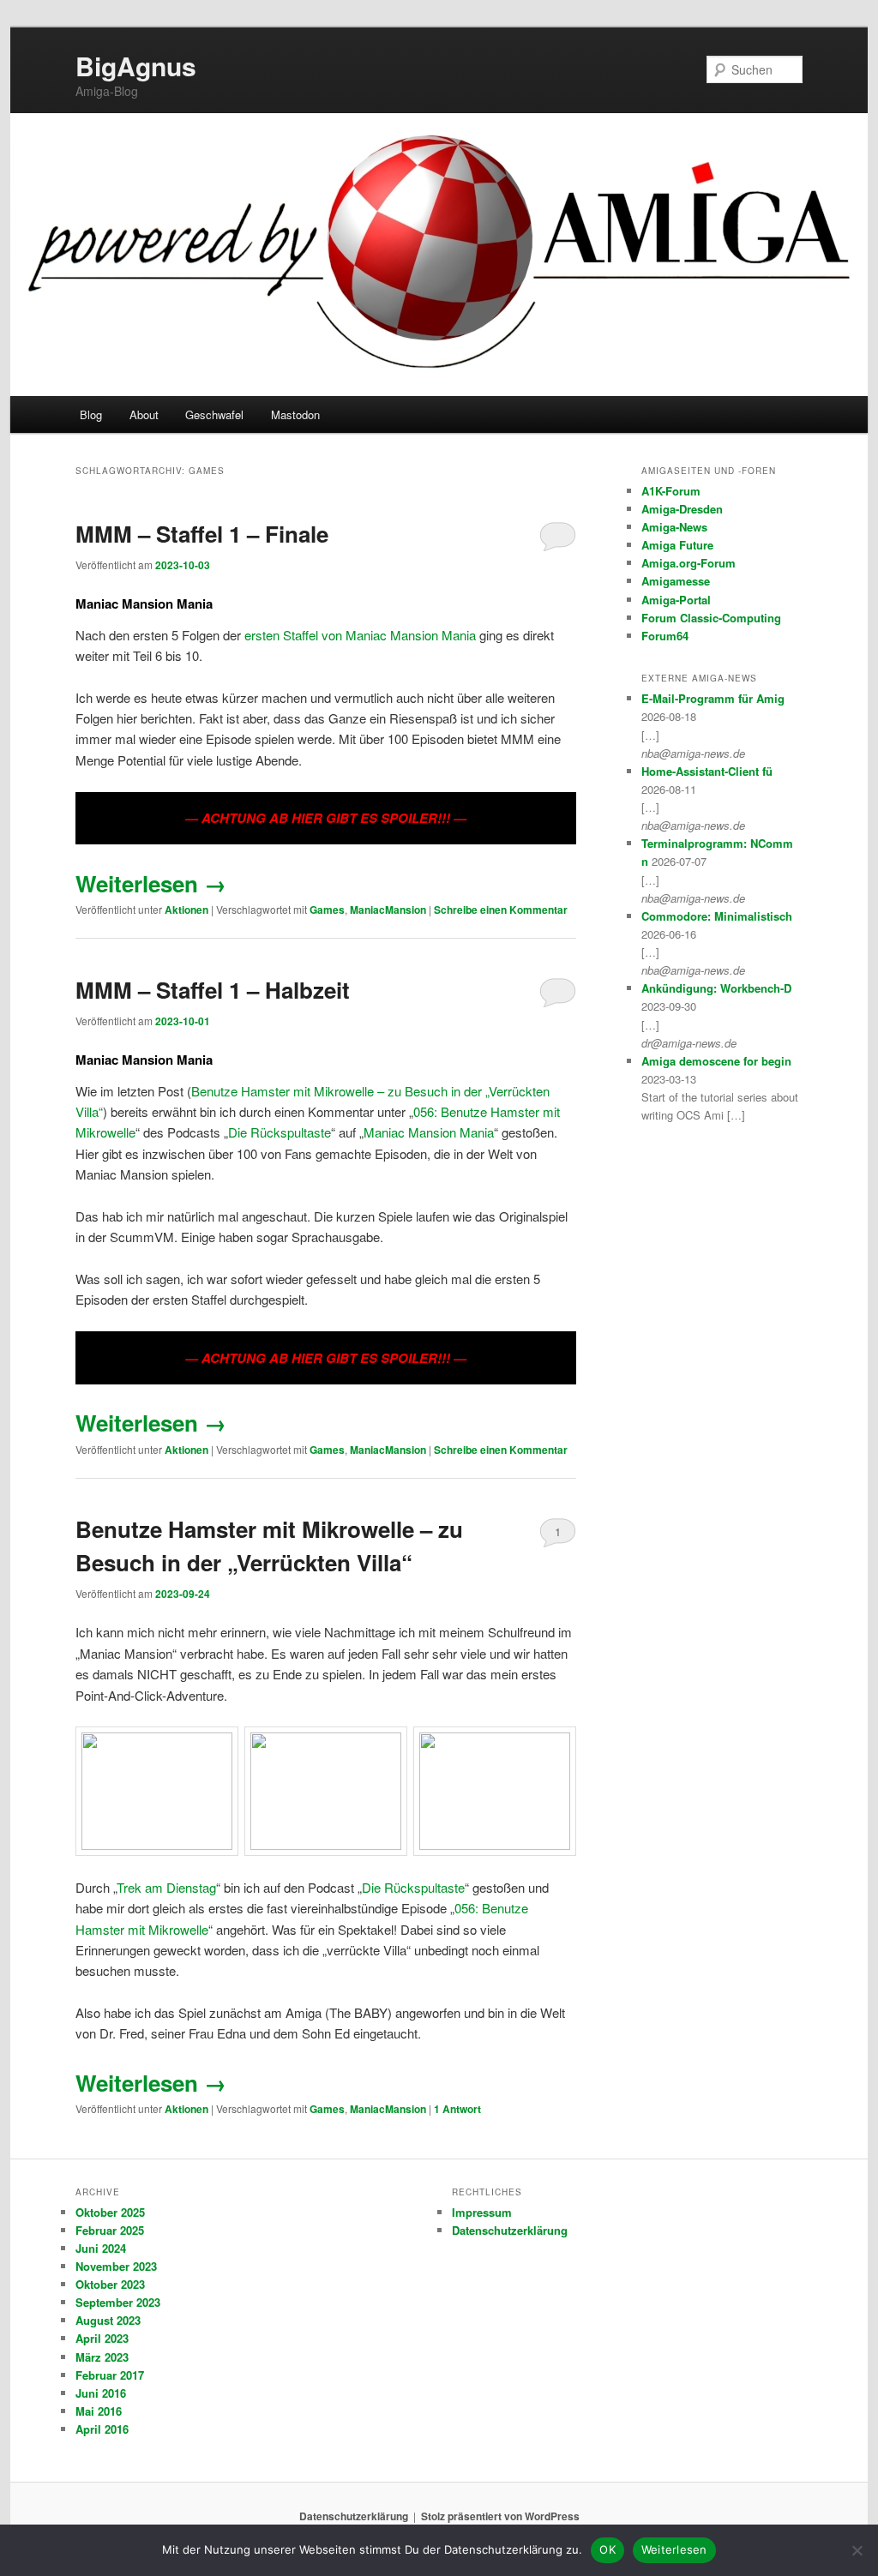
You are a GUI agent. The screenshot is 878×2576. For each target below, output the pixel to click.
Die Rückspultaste (280, 1132)
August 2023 (108, 2320)
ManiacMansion (388, 910)
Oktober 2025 (110, 2212)
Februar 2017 (110, 2375)
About (144, 414)
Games (327, 910)
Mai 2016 (99, 2411)
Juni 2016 (101, 2393)
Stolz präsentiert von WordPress (500, 2516)
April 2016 (102, 2429)
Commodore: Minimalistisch (717, 916)
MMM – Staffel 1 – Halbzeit (213, 990)
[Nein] (857, 2550)
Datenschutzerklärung (510, 2230)
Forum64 (665, 636)
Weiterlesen (151, 883)
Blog (91, 414)
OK (607, 2549)
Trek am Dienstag (166, 1887)
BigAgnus (136, 66)
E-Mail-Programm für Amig (713, 698)
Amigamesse (676, 581)
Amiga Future (677, 545)
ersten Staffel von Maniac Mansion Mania (360, 635)
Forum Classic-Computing (711, 618)
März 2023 (102, 2357)
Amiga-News (674, 527)
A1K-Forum (671, 491)
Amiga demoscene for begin (716, 1061)
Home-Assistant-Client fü (707, 771)
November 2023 (116, 2266)
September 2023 (118, 2302)
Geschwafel (214, 414)
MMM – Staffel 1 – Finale (202, 534)
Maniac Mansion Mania (429, 1132)
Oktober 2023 (110, 2284)
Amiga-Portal (676, 600)
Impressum (482, 2212)
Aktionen (186, 910)
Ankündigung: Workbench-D (716, 988)
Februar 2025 (110, 2230)
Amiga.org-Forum (689, 563)
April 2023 (102, 2338)
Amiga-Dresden (682, 509)
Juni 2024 (101, 2248)
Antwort (457, 2109)
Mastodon (295, 414)
